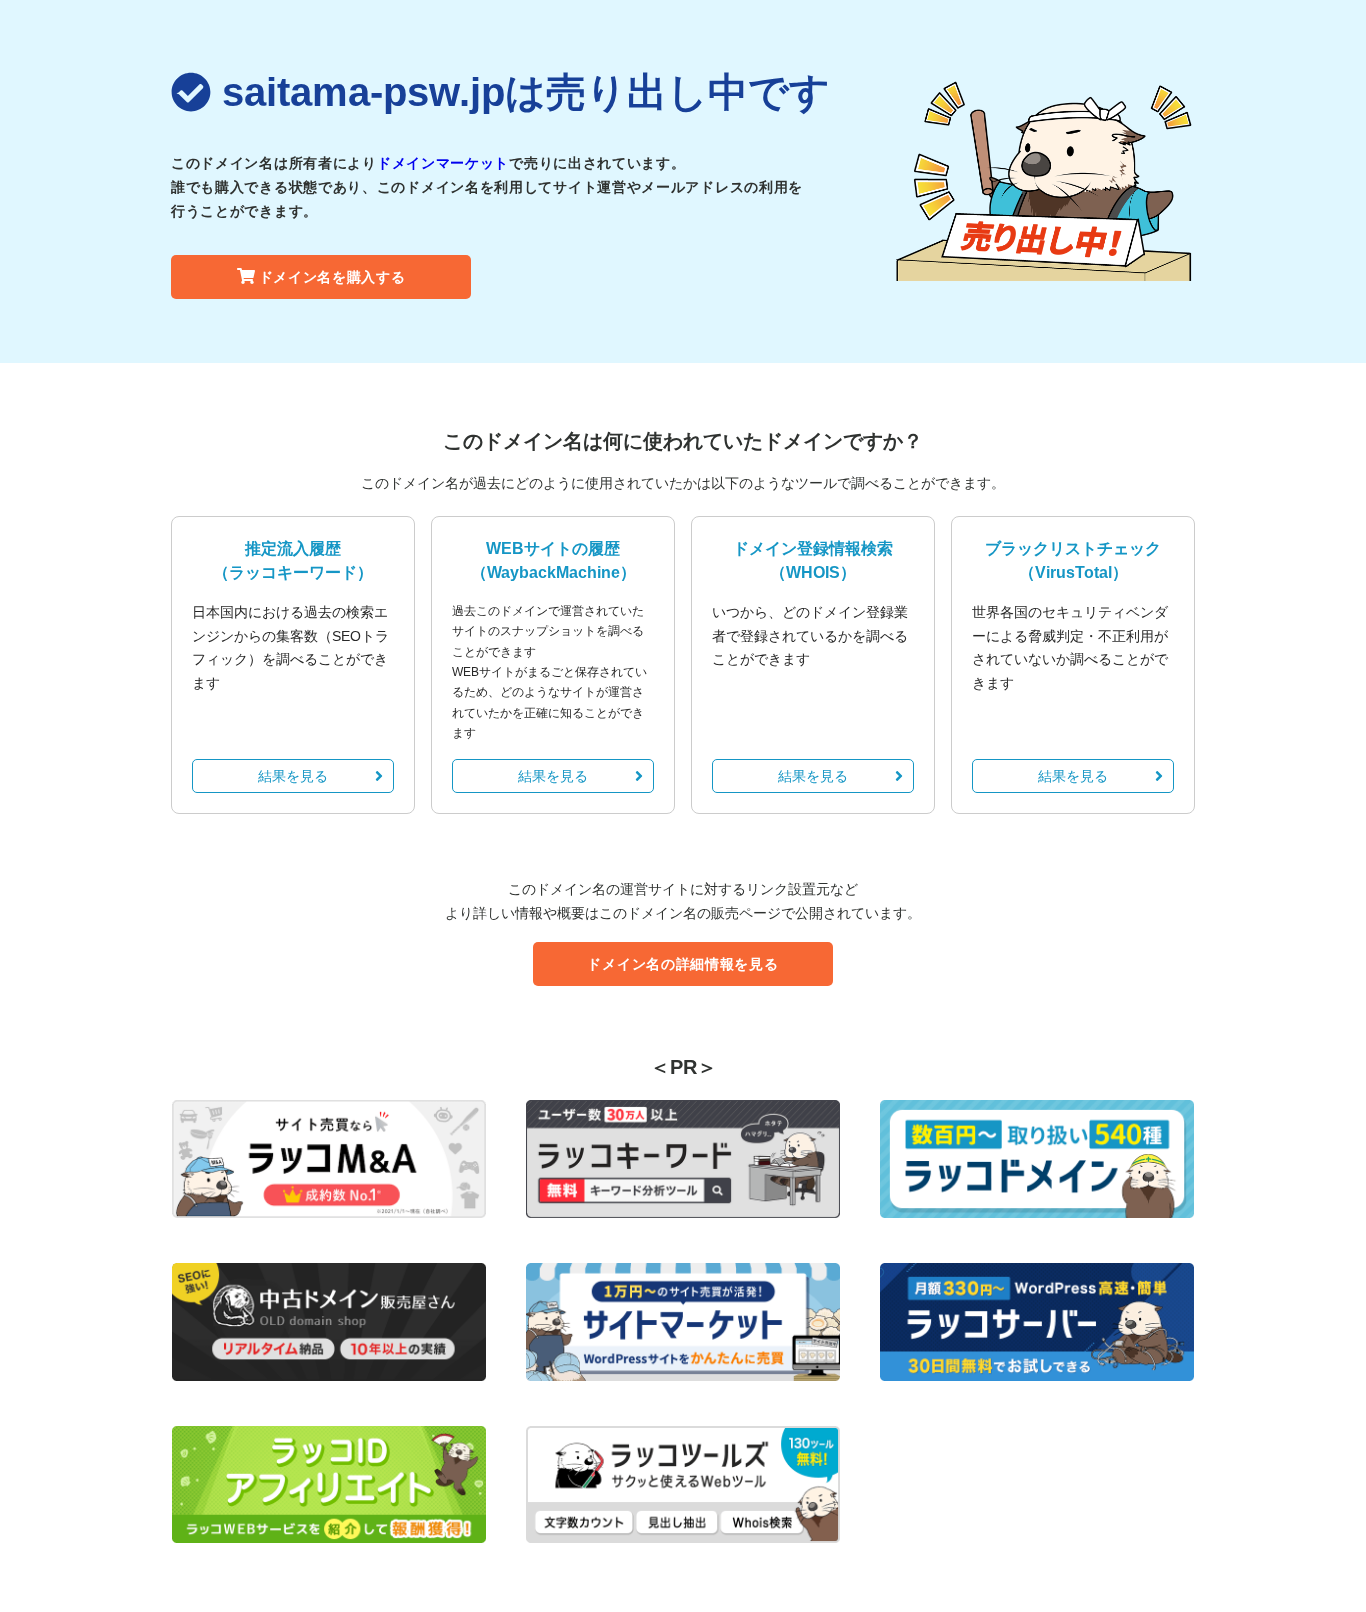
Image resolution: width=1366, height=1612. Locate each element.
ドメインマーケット (443, 163)
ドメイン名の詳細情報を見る (682, 964)
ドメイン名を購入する (332, 277)
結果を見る (293, 776)
